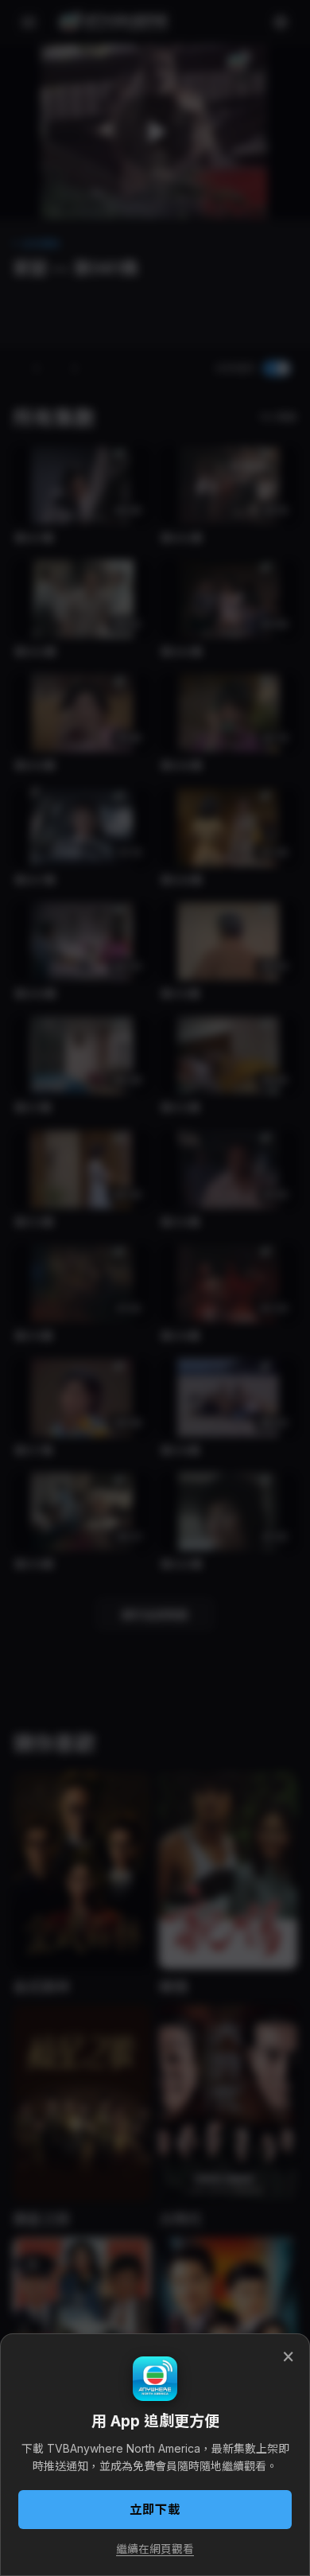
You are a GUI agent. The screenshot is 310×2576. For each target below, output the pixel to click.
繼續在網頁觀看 (155, 2549)
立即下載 (155, 2510)
